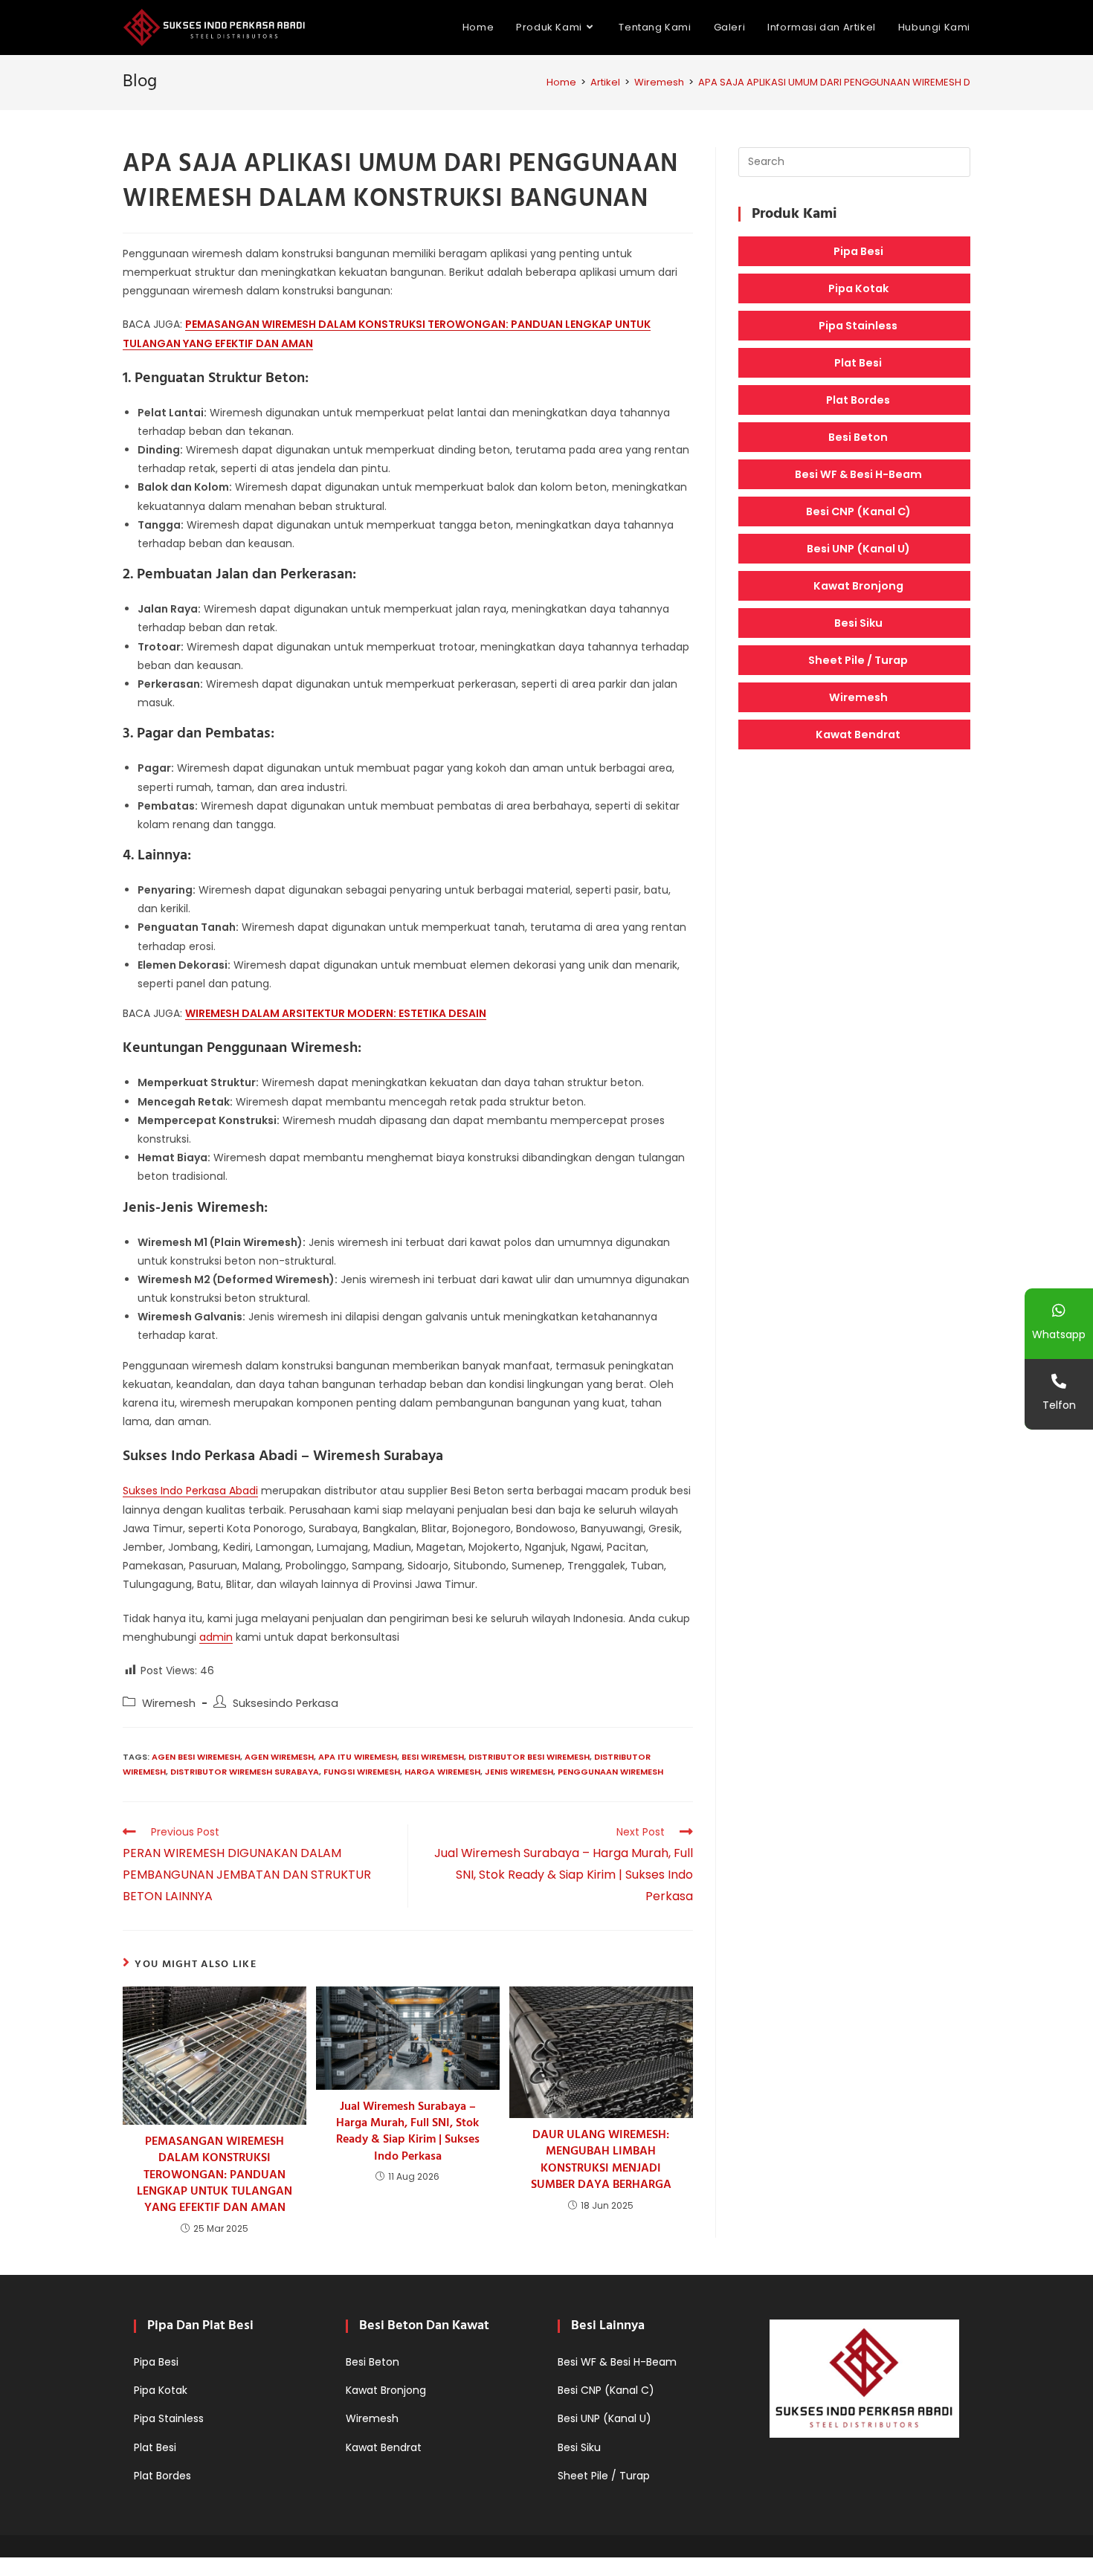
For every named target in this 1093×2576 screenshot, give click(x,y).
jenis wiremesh (519, 1772)
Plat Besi (858, 363)
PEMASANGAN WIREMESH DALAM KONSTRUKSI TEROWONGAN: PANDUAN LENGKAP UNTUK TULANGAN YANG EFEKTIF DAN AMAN (215, 2175)
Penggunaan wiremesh (610, 1772)
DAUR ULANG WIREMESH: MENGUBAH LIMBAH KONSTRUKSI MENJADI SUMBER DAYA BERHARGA (601, 2160)
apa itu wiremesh (358, 1757)
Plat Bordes (858, 400)
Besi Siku (858, 623)
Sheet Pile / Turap (858, 660)
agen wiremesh (279, 1757)
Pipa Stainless (858, 326)
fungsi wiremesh (362, 1772)
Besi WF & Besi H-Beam (858, 474)
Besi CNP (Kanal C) (858, 511)
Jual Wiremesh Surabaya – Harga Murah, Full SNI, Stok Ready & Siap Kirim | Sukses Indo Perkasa (408, 2132)
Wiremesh (169, 1703)
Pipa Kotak (858, 288)
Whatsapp (1059, 1334)
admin (216, 1637)
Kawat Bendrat (858, 735)
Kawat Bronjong (858, 586)
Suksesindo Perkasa (286, 1703)
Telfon (1059, 1405)
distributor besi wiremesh (529, 1757)
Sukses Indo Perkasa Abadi (190, 1491)
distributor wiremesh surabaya (245, 1772)
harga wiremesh (442, 1772)
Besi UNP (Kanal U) (858, 549)
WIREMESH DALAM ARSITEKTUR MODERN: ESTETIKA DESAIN (336, 1013)
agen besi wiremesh (196, 1757)
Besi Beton (858, 437)
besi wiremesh (433, 1757)
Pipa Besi (858, 251)
